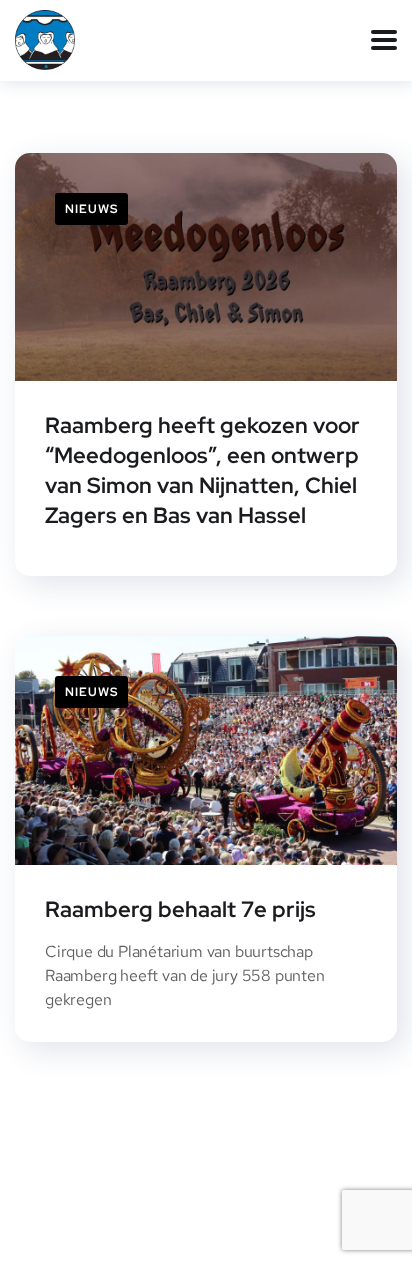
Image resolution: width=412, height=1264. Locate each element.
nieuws (91, 209)
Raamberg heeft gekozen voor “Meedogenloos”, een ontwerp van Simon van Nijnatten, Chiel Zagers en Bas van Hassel (202, 470)
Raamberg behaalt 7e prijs (180, 909)
